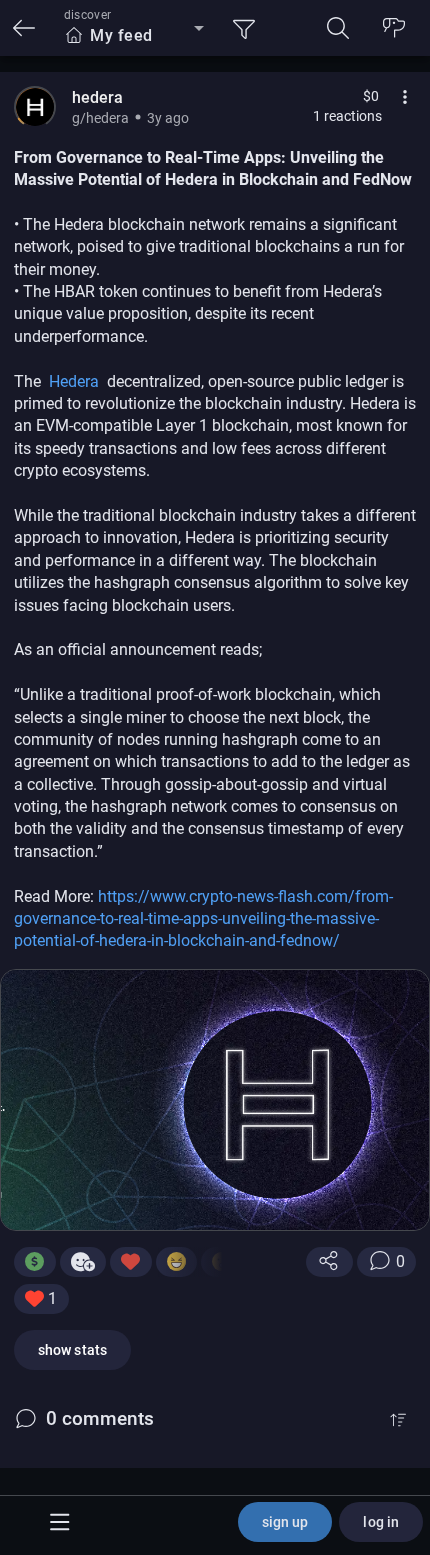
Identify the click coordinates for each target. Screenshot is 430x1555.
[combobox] (134, 36)
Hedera (76, 381)
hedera (97, 97)
